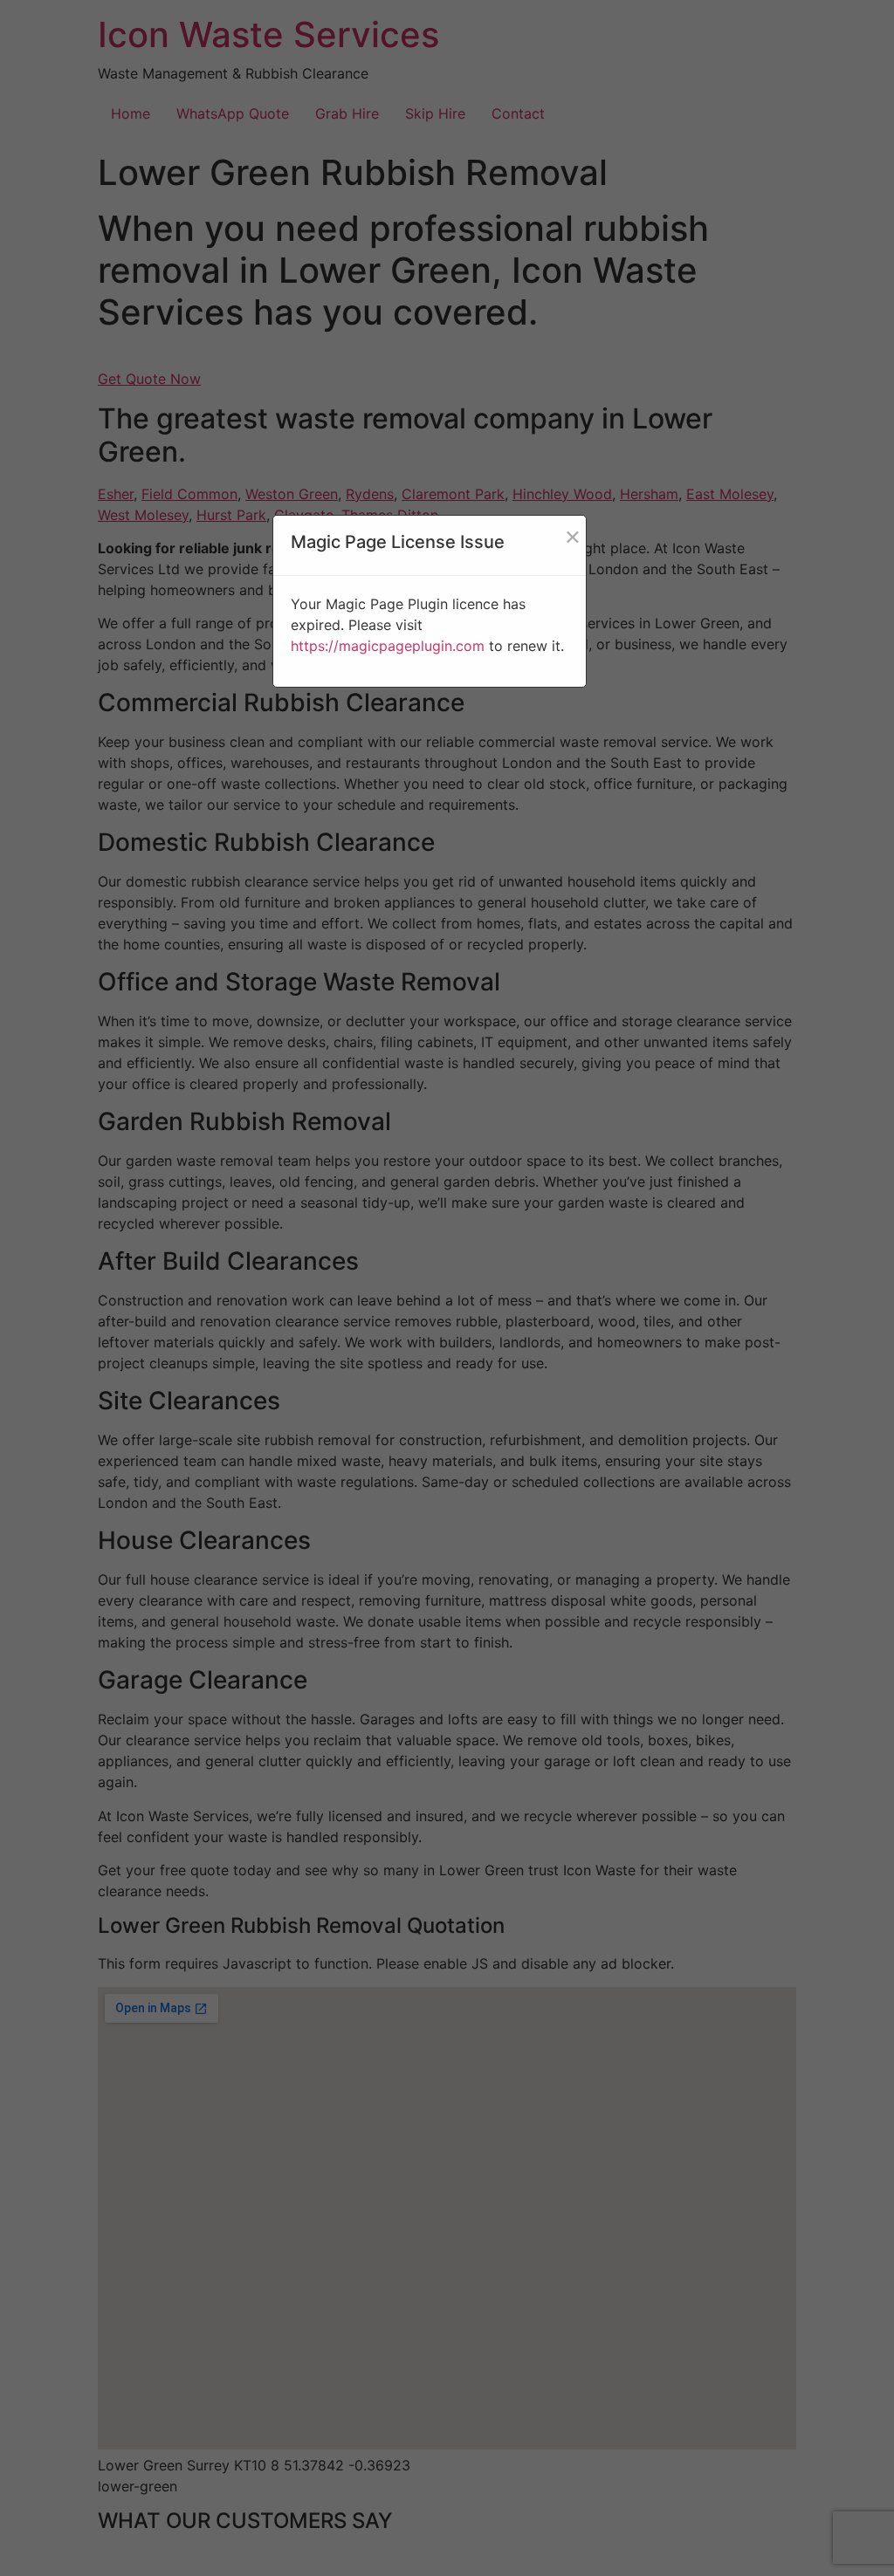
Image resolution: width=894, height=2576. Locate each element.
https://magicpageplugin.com (388, 646)
